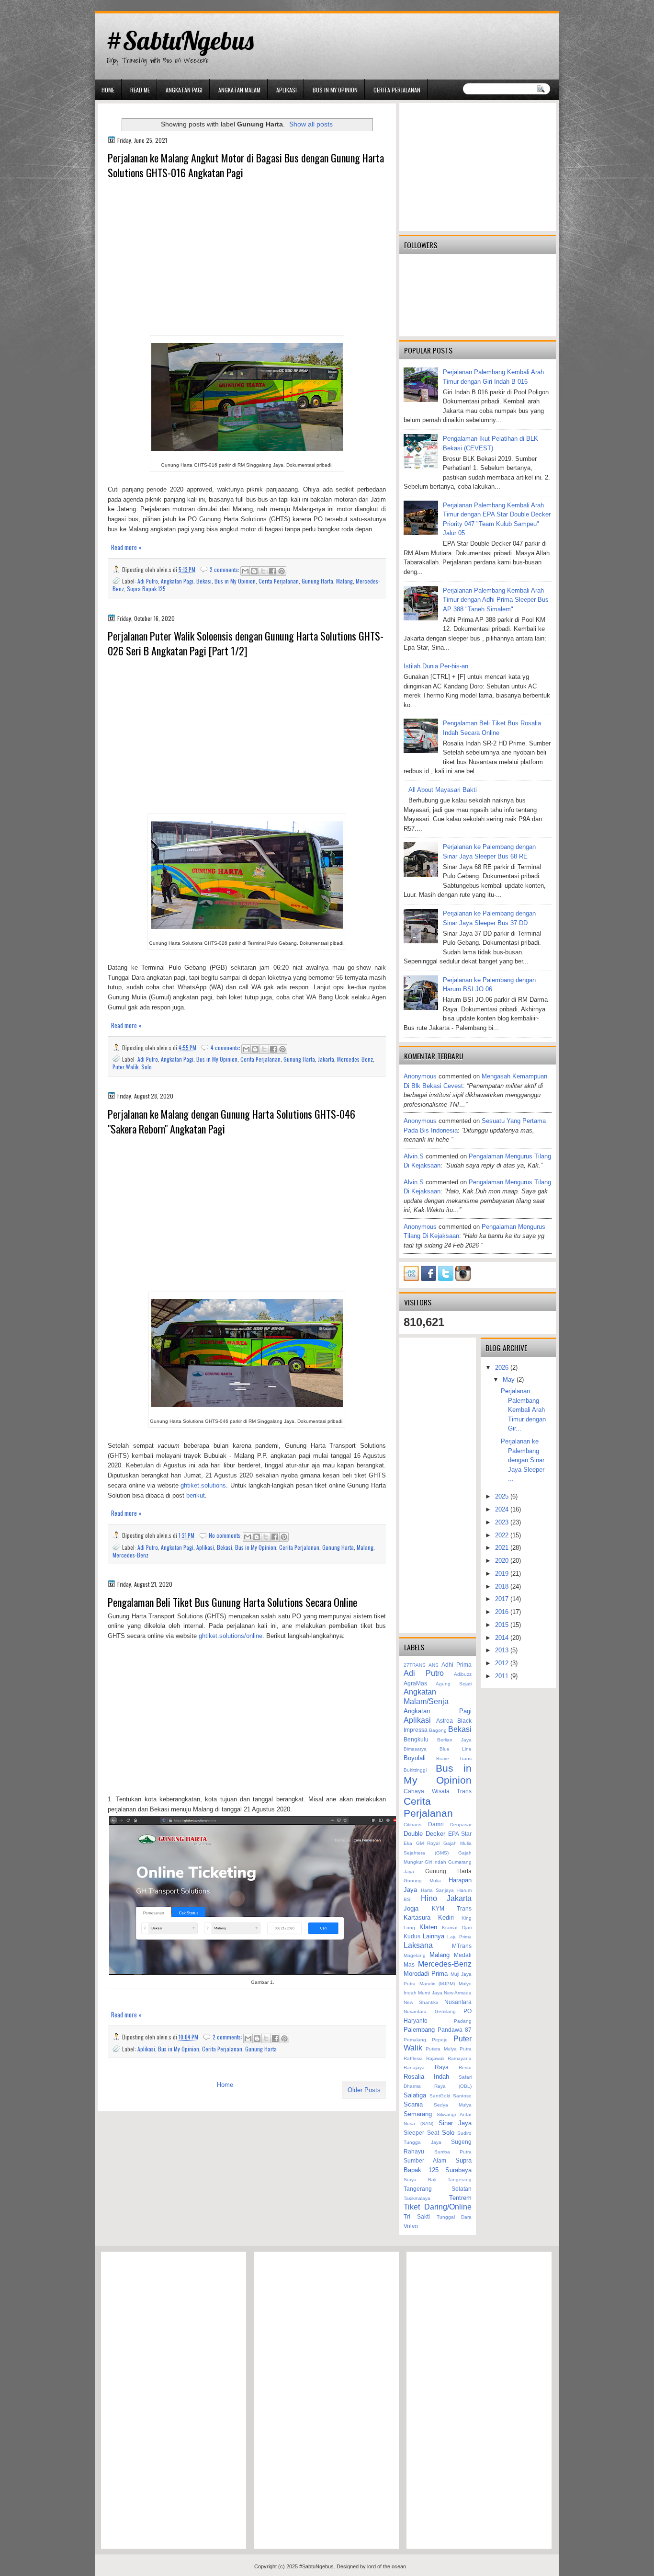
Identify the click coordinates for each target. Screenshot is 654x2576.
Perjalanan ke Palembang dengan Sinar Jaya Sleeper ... (523, 1460)
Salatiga (415, 2095)
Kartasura (417, 1918)
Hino (429, 1898)
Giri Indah (436, 1862)
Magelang (415, 1955)
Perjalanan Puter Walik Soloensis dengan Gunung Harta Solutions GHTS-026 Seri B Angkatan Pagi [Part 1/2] (246, 643)
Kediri (446, 1918)
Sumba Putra (453, 2152)
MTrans (462, 1946)
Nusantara (458, 2002)
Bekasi (204, 581)
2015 (503, 1625)
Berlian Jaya (454, 1740)
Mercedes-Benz (355, 1059)
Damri (436, 1824)
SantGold (440, 2096)
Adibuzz (463, 1674)
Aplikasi (287, 90)
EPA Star (460, 1834)
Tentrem (460, 2198)
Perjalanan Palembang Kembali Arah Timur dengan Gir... (523, 1410)
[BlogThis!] (254, 571)
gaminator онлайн (140, 4)
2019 (503, 1574)
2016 (503, 1612)
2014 (503, 1638)
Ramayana (460, 2058)
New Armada (458, 1993)
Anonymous (420, 1076)
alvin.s (414, 1156)
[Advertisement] (247, 259)
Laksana (418, 1945)
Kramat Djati (457, 1928)
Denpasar (461, 1825)
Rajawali (435, 2058)
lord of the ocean (387, 2566)
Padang (463, 2021)
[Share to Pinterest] (282, 571)
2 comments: (225, 569)
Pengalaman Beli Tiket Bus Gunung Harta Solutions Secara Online (232, 1602)
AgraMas (415, 1683)
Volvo (411, 2226)
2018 (503, 1586)
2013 (503, 1650)
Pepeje (440, 2040)
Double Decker (424, 1834)
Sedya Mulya (453, 2105)
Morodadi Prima (426, 1974)
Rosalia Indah (426, 2077)
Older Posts (364, 2090)
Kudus (412, 1936)
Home (108, 90)
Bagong (438, 1730)
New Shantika (421, 2002)
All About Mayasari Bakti (443, 790)
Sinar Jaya (455, 2123)
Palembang (419, 2030)
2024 (503, 1509)
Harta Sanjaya (438, 1890)
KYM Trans (452, 1908)
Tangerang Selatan (438, 2189)
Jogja (411, 1908)
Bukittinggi (415, 1770)
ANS (434, 1665)
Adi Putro (148, 581)
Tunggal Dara (454, 2217)
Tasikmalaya (417, 2198)
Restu (465, 2067)
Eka (408, 1843)
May (510, 1380)
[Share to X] (263, 571)
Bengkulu (416, 1739)
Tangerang (460, 2180)
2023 (503, 1522)
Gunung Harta (317, 581)
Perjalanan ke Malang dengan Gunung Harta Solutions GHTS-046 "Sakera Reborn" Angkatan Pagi (231, 1122)
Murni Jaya (430, 1993)
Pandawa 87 (455, 2030)
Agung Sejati (454, 1684)
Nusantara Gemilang (430, 2011)
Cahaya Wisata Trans (438, 1791)
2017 (503, 1599)
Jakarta (326, 1059)
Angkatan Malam (239, 90)
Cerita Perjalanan (397, 90)
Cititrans (412, 1825)
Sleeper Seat (421, 2133)
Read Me (140, 90)
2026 (503, 1368)
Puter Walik (125, 1067)
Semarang (418, 2114)
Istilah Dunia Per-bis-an (436, 666)
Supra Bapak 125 (146, 589)
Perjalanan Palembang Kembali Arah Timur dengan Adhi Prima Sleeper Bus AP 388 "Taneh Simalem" (496, 600)
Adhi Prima (457, 1665)
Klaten (428, 1927)
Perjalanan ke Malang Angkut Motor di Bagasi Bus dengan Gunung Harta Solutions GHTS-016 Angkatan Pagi (246, 165)
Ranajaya (414, 2067)
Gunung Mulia (422, 1881)
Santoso (462, 2096)
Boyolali (415, 1758)
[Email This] (245, 571)
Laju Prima (459, 1937)
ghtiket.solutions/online (231, 1636)
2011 (503, 1676)
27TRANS (415, 1665)
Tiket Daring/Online (438, 2207)
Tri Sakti (417, 2216)
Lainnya (434, 1936)
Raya (442, 2067)
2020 (503, 1561)
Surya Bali (420, 2180)
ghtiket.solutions (203, 1485)
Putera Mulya (441, 2049)
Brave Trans (454, 1758)
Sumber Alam (425, 2160)
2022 (503, 1535)
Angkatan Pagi (184, 90)
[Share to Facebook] (272, 571)
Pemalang (415, 2040)
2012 (503, 1663)
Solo (147, 1067)
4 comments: (226, 1048)
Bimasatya (415, 1749)
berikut (196, 1495)
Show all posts (311, 124)
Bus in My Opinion (335, 90)
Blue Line (456, 1749)
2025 (503, 1496)
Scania (413, 2104)
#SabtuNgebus (180, 40)
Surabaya (458, 2170)
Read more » (126, 547)
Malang (344, 581)
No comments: (226, 1535)
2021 (503, 1548)
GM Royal (428, 1843)
